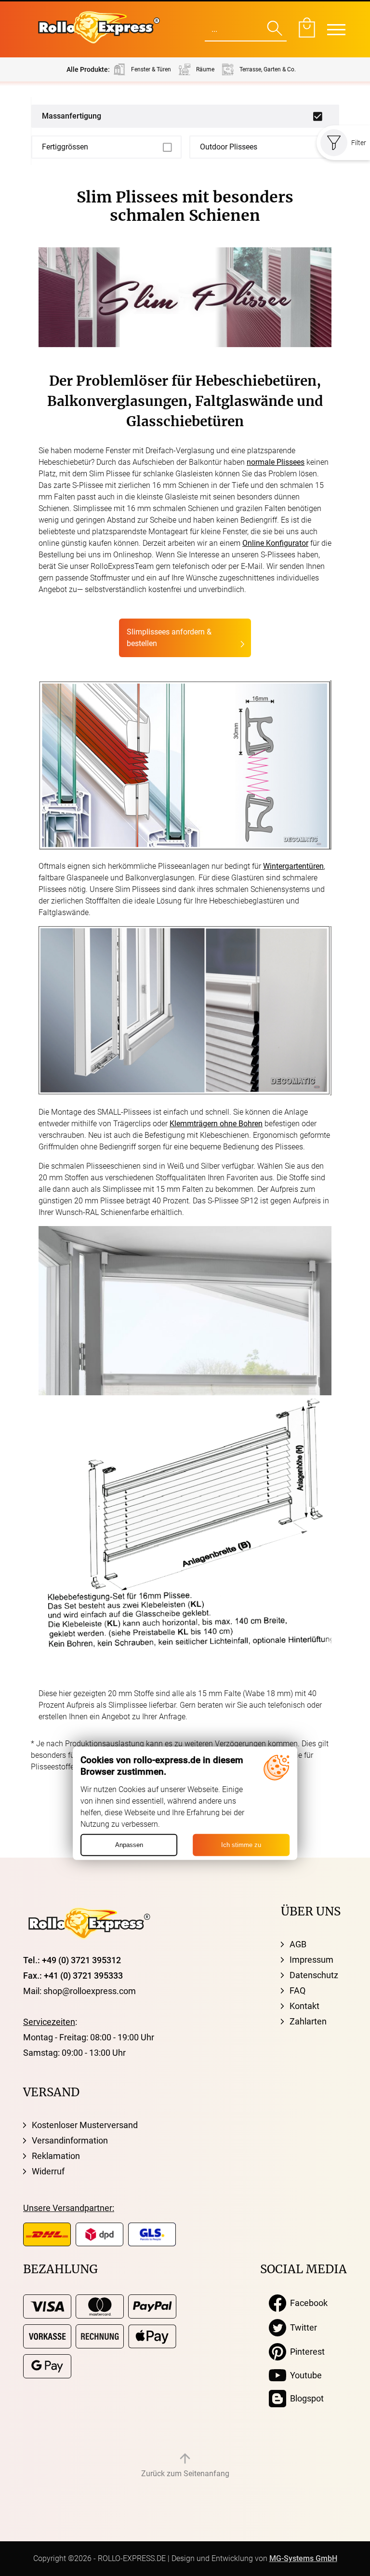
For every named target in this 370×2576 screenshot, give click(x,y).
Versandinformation (70, 2140)
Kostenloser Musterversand (85, 2125)
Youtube (304, 2375)
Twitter (302, 2327)
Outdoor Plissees (229, 147)
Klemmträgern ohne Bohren (216, 1124)
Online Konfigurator (275, 543)
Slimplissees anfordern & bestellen (169, 638)
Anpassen (129, 1845)
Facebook (307, 2303)
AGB (298, 1944)
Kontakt (304, 2006)
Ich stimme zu (241, 1845)
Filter (359, 143)
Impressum (311, 1960)
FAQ (297, 1990)
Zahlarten (308, 2021)
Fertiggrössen (65, 147)
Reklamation (56, 2156)
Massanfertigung (72, 116)
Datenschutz (314, 1975)
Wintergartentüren (293, 866)
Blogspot (305, 2398)
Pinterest (305, 2352)
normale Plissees (276, 462)
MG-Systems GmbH (303, 2558)
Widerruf (48, 2171)
